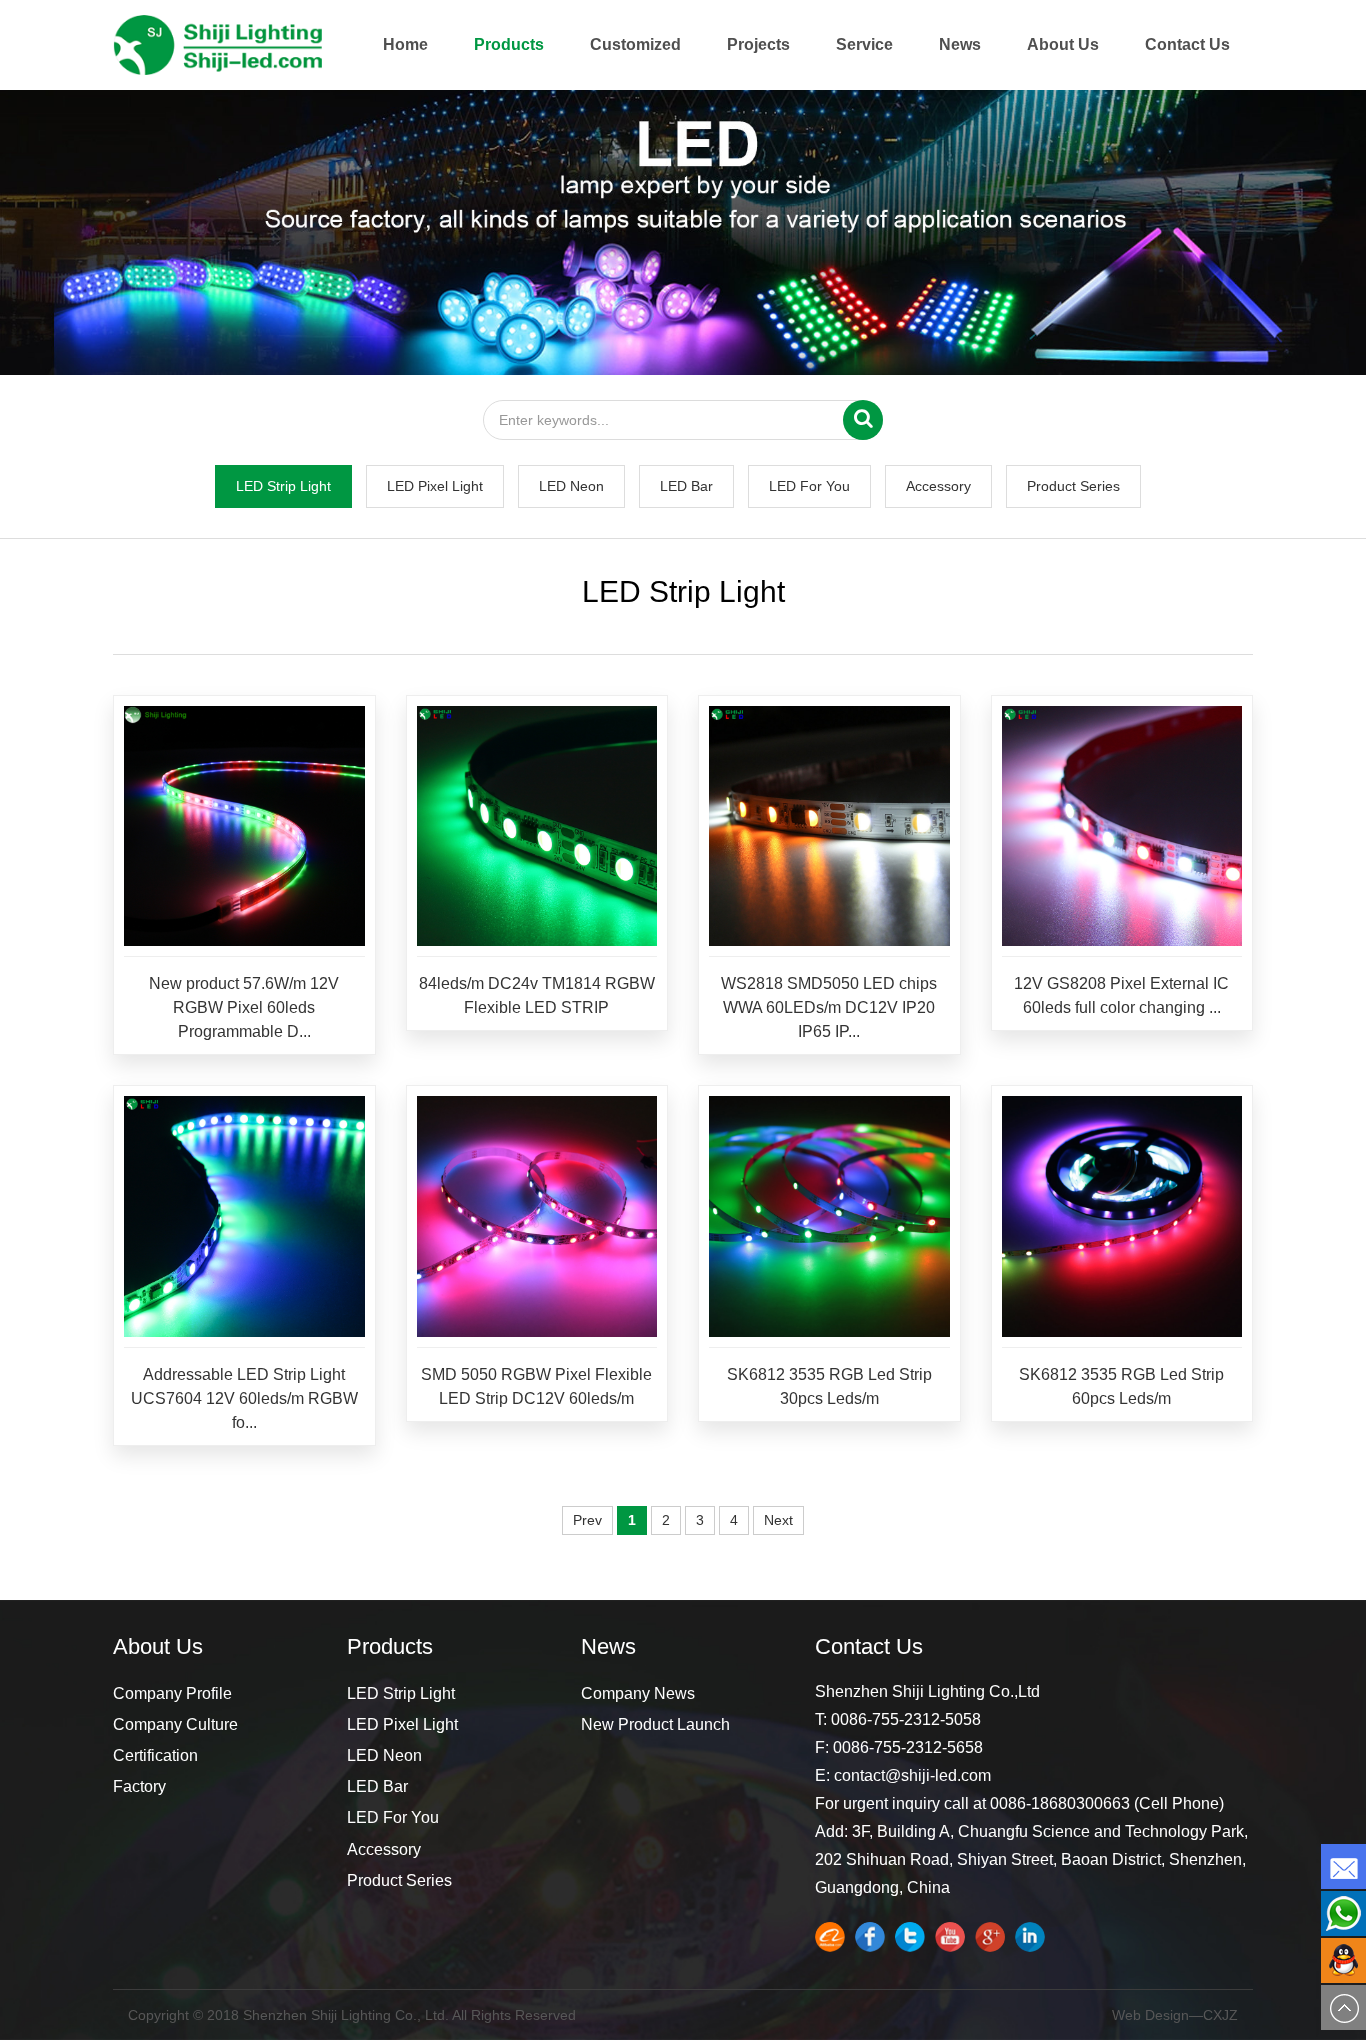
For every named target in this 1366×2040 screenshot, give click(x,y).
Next (778, 1520)
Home (405, 44)
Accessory (938, 486)
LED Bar (686, 486)
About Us (1063, 44)
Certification (155, 1755)
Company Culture (175, 1724)
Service (864, 44)
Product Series (1073, 486)
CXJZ (1220, 2015)
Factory (139, 1786)
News (960, 44)
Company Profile (172, 1693)
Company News (638, 1693)
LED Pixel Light (435, 486)
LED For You (809, 486)
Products (509, 44)
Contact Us (1187, 44)
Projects (758, 44)
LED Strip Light (283, 486)
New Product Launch (655, 1724)
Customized (635, 44)
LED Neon (571, 486)
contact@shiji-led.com (912, 1775)
